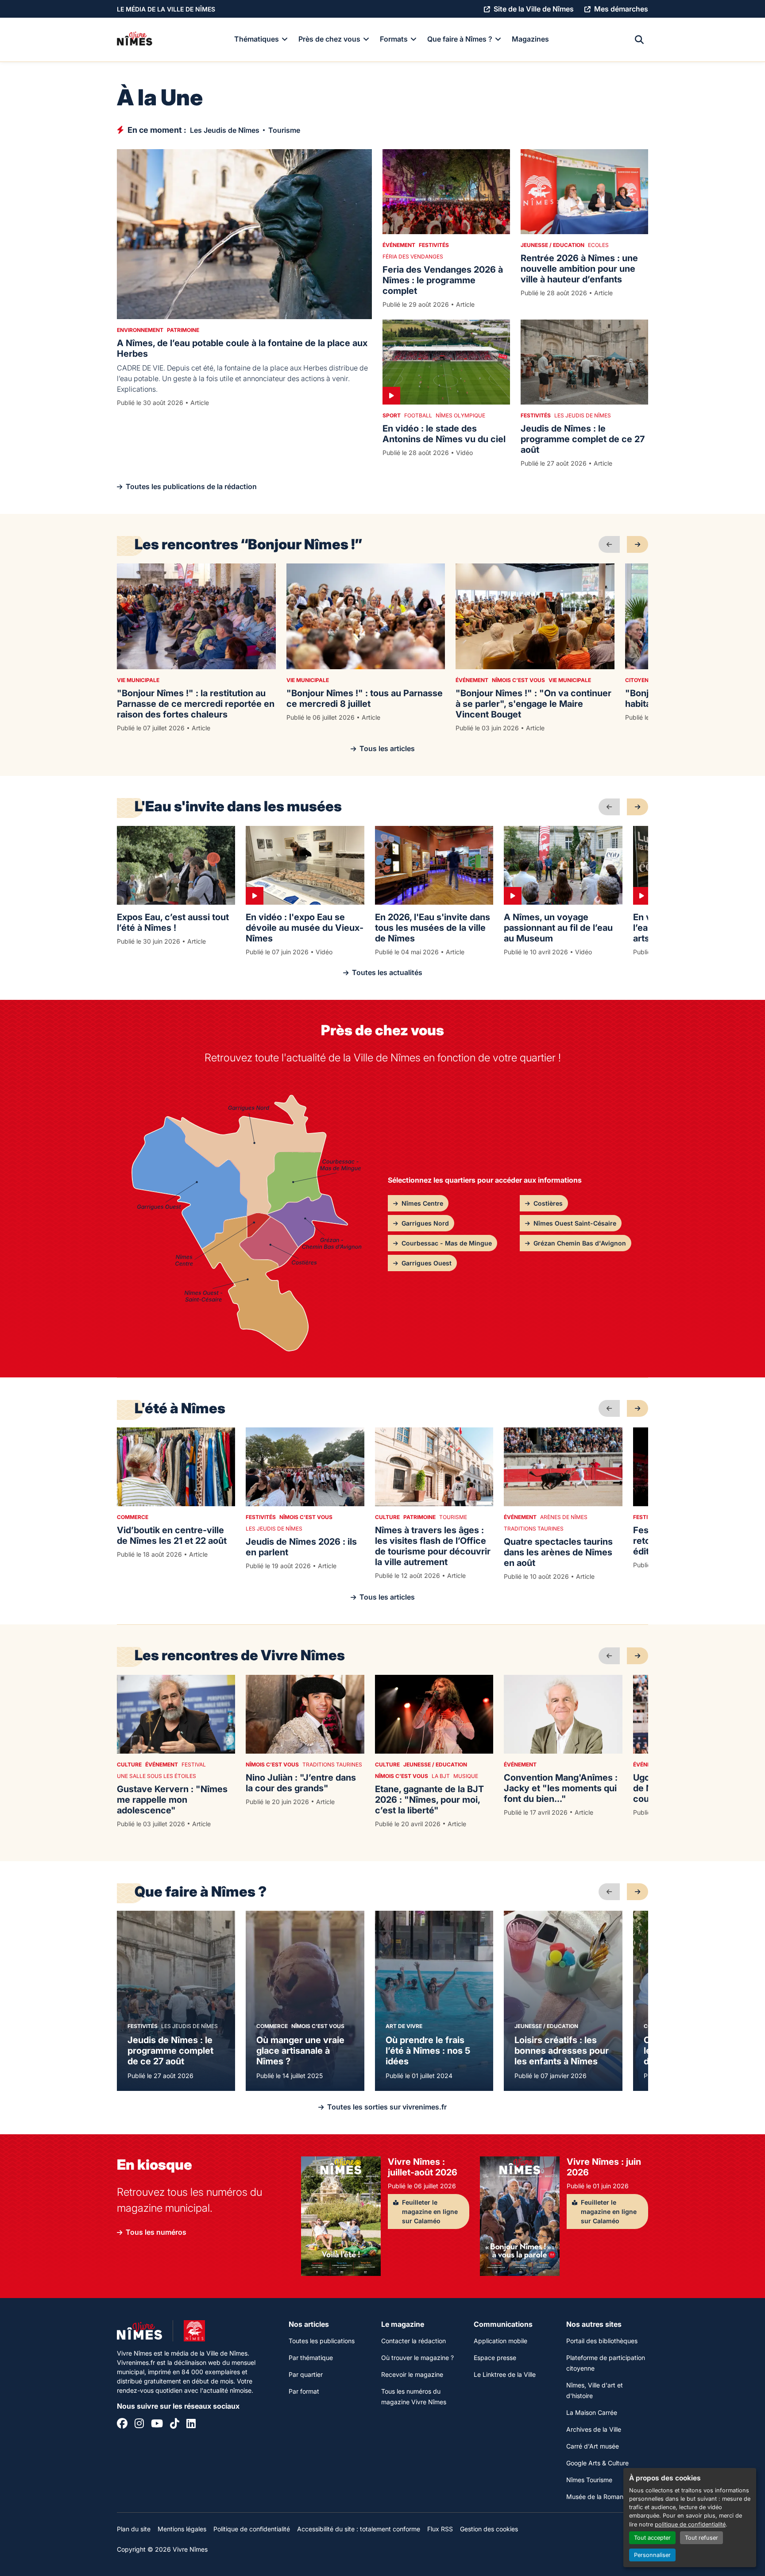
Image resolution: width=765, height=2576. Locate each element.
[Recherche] (639, 40)
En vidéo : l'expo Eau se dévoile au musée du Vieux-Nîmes (305, 928)
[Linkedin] (191, 2425)
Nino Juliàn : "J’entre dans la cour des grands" (301, 1783)
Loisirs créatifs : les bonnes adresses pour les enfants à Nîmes (562, 2051)
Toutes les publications (322, 2341)
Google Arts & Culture (597, 2463)
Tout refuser (701, 2538)
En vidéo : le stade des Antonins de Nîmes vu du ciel (444, 434)
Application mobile (500, 2341)
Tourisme (284, 130)
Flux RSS (440, 2529)
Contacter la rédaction (413, 2341)
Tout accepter (652, 2538)
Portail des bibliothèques (602, 2341)
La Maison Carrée (592, 2412)
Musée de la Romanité (598, 2497)
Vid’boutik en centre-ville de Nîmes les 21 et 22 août (172, 1535)
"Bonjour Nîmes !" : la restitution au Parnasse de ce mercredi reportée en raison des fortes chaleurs (196, 704)
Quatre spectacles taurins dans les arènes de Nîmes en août (558, 1552)
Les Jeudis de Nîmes (225, 130)
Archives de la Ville (594, 2429)
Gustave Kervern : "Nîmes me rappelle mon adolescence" (172, 1800)
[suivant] (637, 544)
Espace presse (495, 2358)
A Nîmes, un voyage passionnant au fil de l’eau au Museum (558, 928)
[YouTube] (157, 2425)
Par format (304, 2391)
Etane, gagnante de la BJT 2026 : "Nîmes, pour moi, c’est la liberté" (429, 1800)
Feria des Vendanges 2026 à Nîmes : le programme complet (443, 280)
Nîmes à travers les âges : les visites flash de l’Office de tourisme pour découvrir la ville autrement (433, 1546)
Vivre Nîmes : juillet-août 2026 (423, 2167)
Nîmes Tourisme (589, 2480)
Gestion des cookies (489, 2529)
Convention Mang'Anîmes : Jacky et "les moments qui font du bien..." (561, 1788)
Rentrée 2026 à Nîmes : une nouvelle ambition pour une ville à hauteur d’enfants (579, 269)
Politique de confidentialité (252, 2529)
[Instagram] (139, 2425)
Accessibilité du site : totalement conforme (359, 2529)
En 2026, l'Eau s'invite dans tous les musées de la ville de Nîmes (433, 928)
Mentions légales (182, 2529)
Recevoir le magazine (412, 2374)
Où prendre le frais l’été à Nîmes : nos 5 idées (428, 2051)
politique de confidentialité (690, 2524)
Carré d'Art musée (593, 2446)
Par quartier (306, 2374)
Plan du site (134, 2529)
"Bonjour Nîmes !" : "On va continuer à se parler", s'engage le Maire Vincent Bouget (533, 704)
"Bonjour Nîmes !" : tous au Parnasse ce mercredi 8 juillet (365, 698)
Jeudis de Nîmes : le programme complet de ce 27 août (583, 439)
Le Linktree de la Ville (505, 2374)
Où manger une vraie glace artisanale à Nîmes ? (300, 2051)
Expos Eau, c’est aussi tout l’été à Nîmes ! (173, 922)
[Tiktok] (175, 2425)
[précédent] (609, 544)
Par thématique (311, 2358)
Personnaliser (652, 2555)
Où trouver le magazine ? (417, 2358)
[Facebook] (122, 2425)
